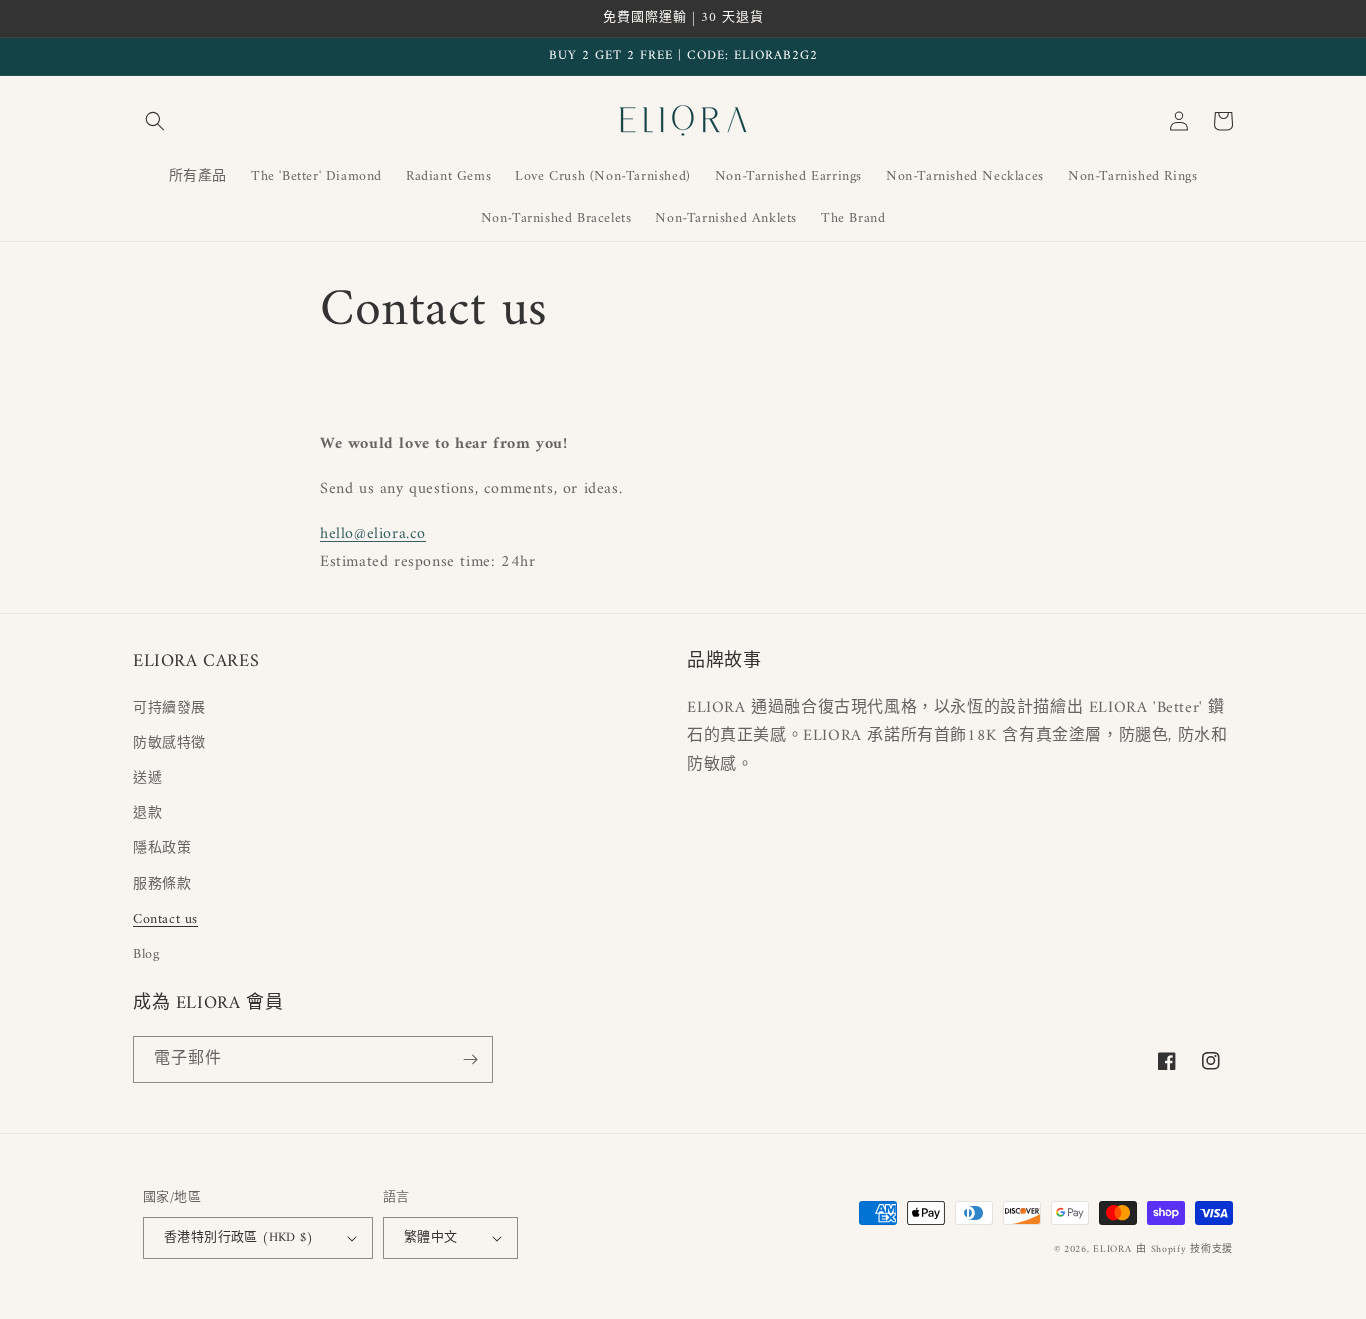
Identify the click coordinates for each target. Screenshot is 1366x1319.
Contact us (165, 919)
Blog (146, 954)
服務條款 (162, 884)
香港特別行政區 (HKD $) (238, 1237)
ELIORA (1112, 1249)
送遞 (147, 778)
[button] (155, 121)
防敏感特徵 (169, 743)
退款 (147, 813)
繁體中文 (431, 1237)
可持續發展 (169, 708)
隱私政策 (162, 848)
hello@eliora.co (373, 534)
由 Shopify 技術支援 (1184, 1249)
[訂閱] (470, 1059)
